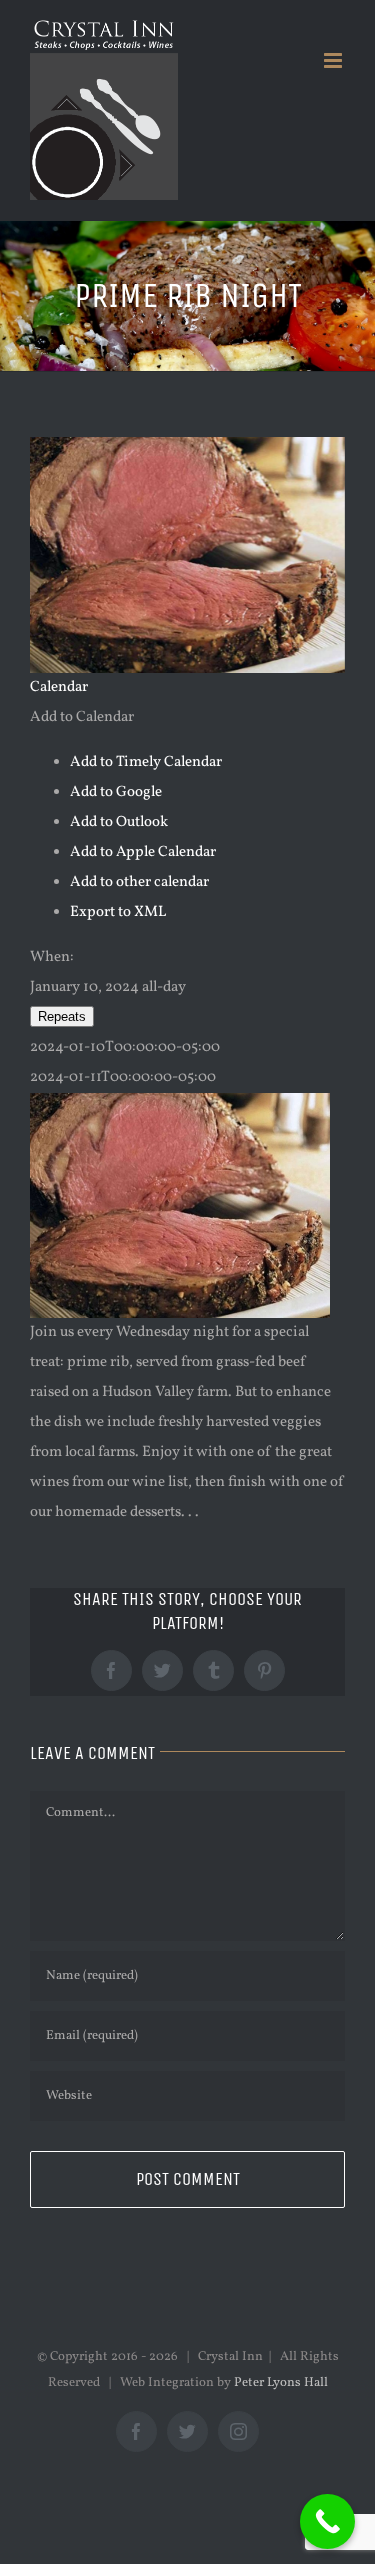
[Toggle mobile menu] (334, 60)
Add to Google (116, 792)
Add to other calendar (139, 882)
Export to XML (118, 912)
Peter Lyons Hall (281, 2383)
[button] (82, 717)
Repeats (62, 1016)
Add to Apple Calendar (143, 852)
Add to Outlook (119, 822)
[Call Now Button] (327, 2521)
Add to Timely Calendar (146, 762)
